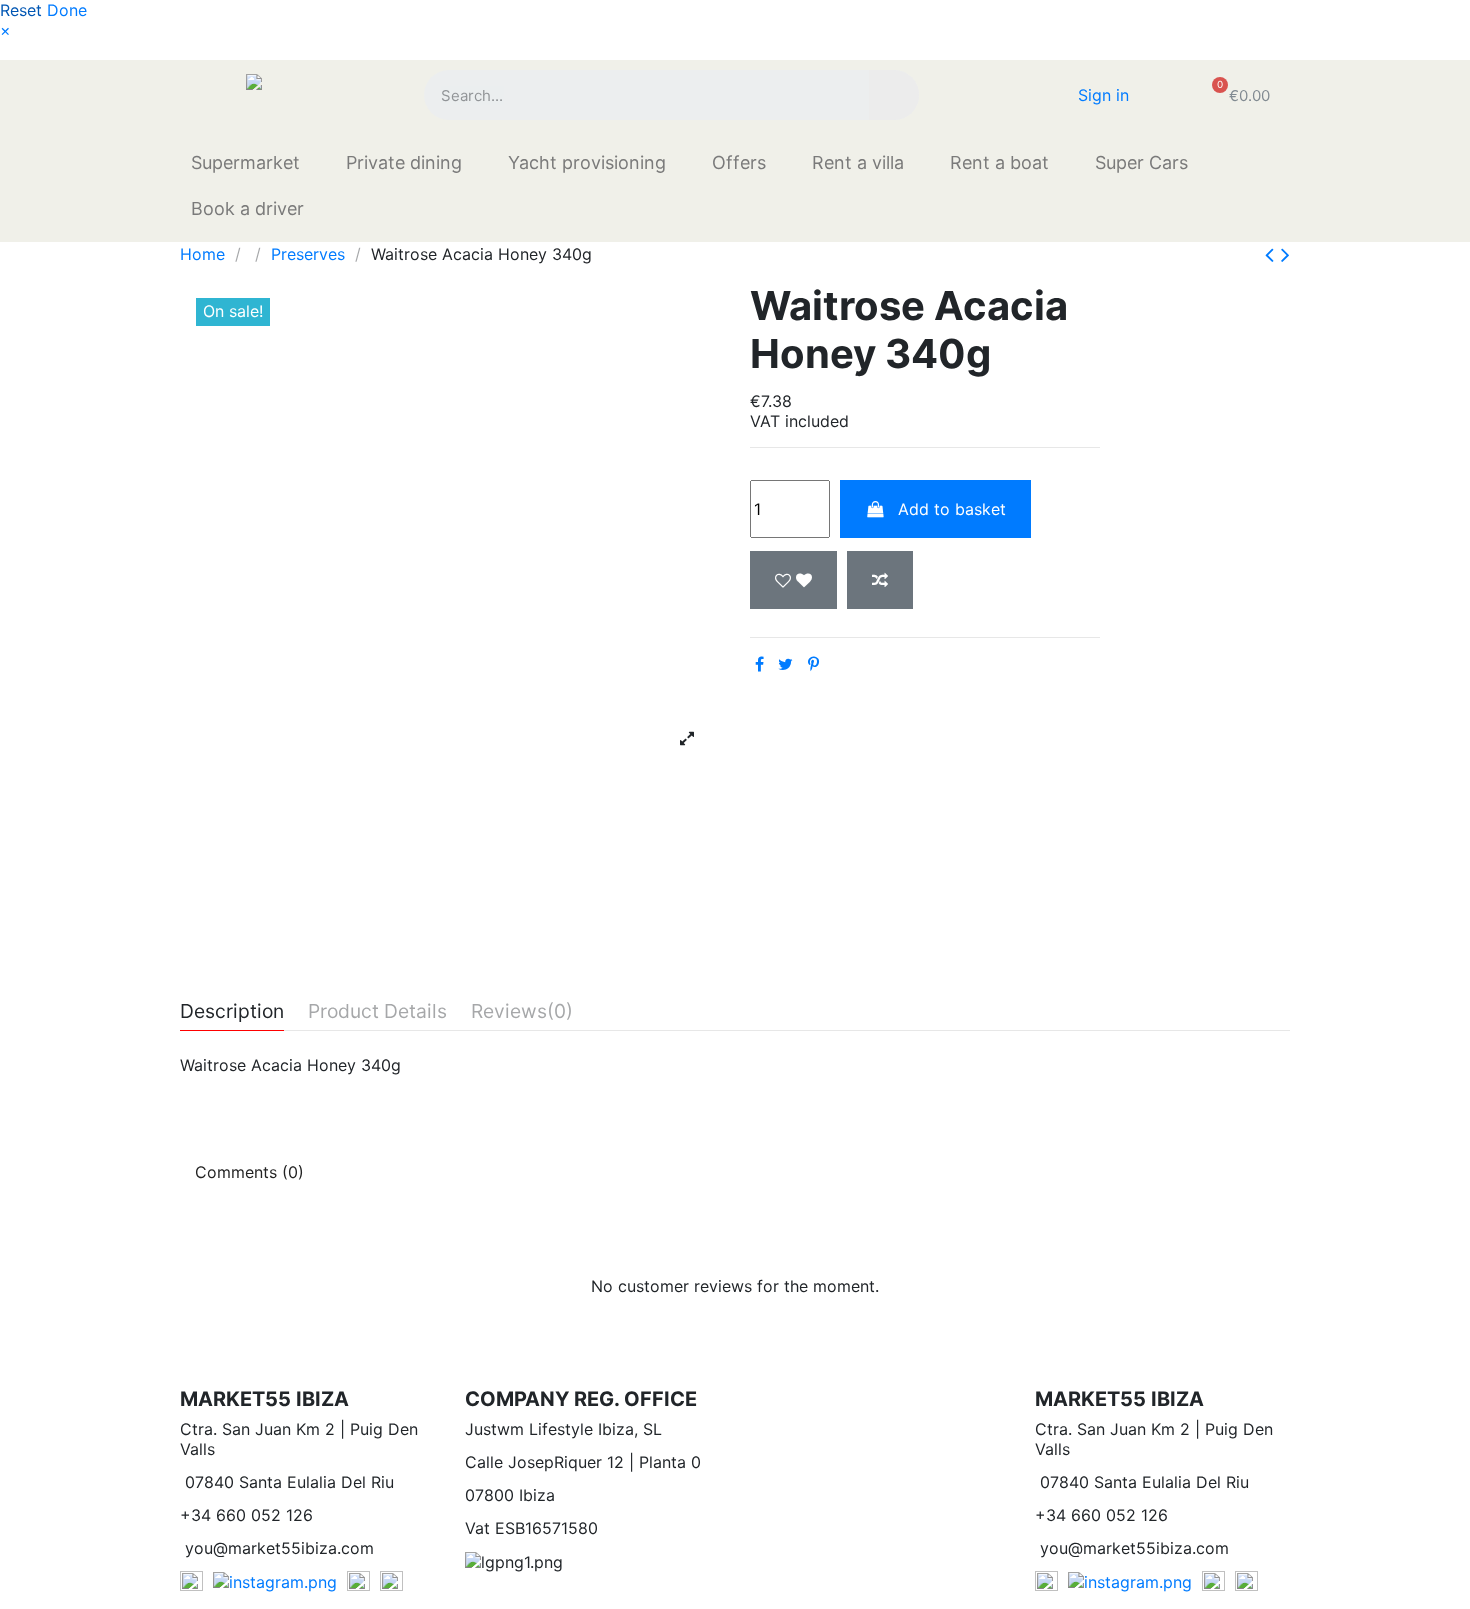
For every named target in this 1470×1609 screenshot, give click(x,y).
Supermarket (245, 162)
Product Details (377, 1012)
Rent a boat (999, 162)
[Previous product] (1273, 254)
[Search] (894, 95)
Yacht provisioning (587, 162)
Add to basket (952, 509)
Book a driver (247, 208)
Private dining (404, 162)
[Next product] (1285, 254)
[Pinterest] (813, 664)
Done (67, 10)
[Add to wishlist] (793, 580)
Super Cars (1141, 162)
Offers (739, 162)
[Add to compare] (880, 580)
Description (232, 1012)
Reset (21, 10)
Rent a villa (858, 162)
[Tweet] (785, 664)
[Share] (759, 664)
